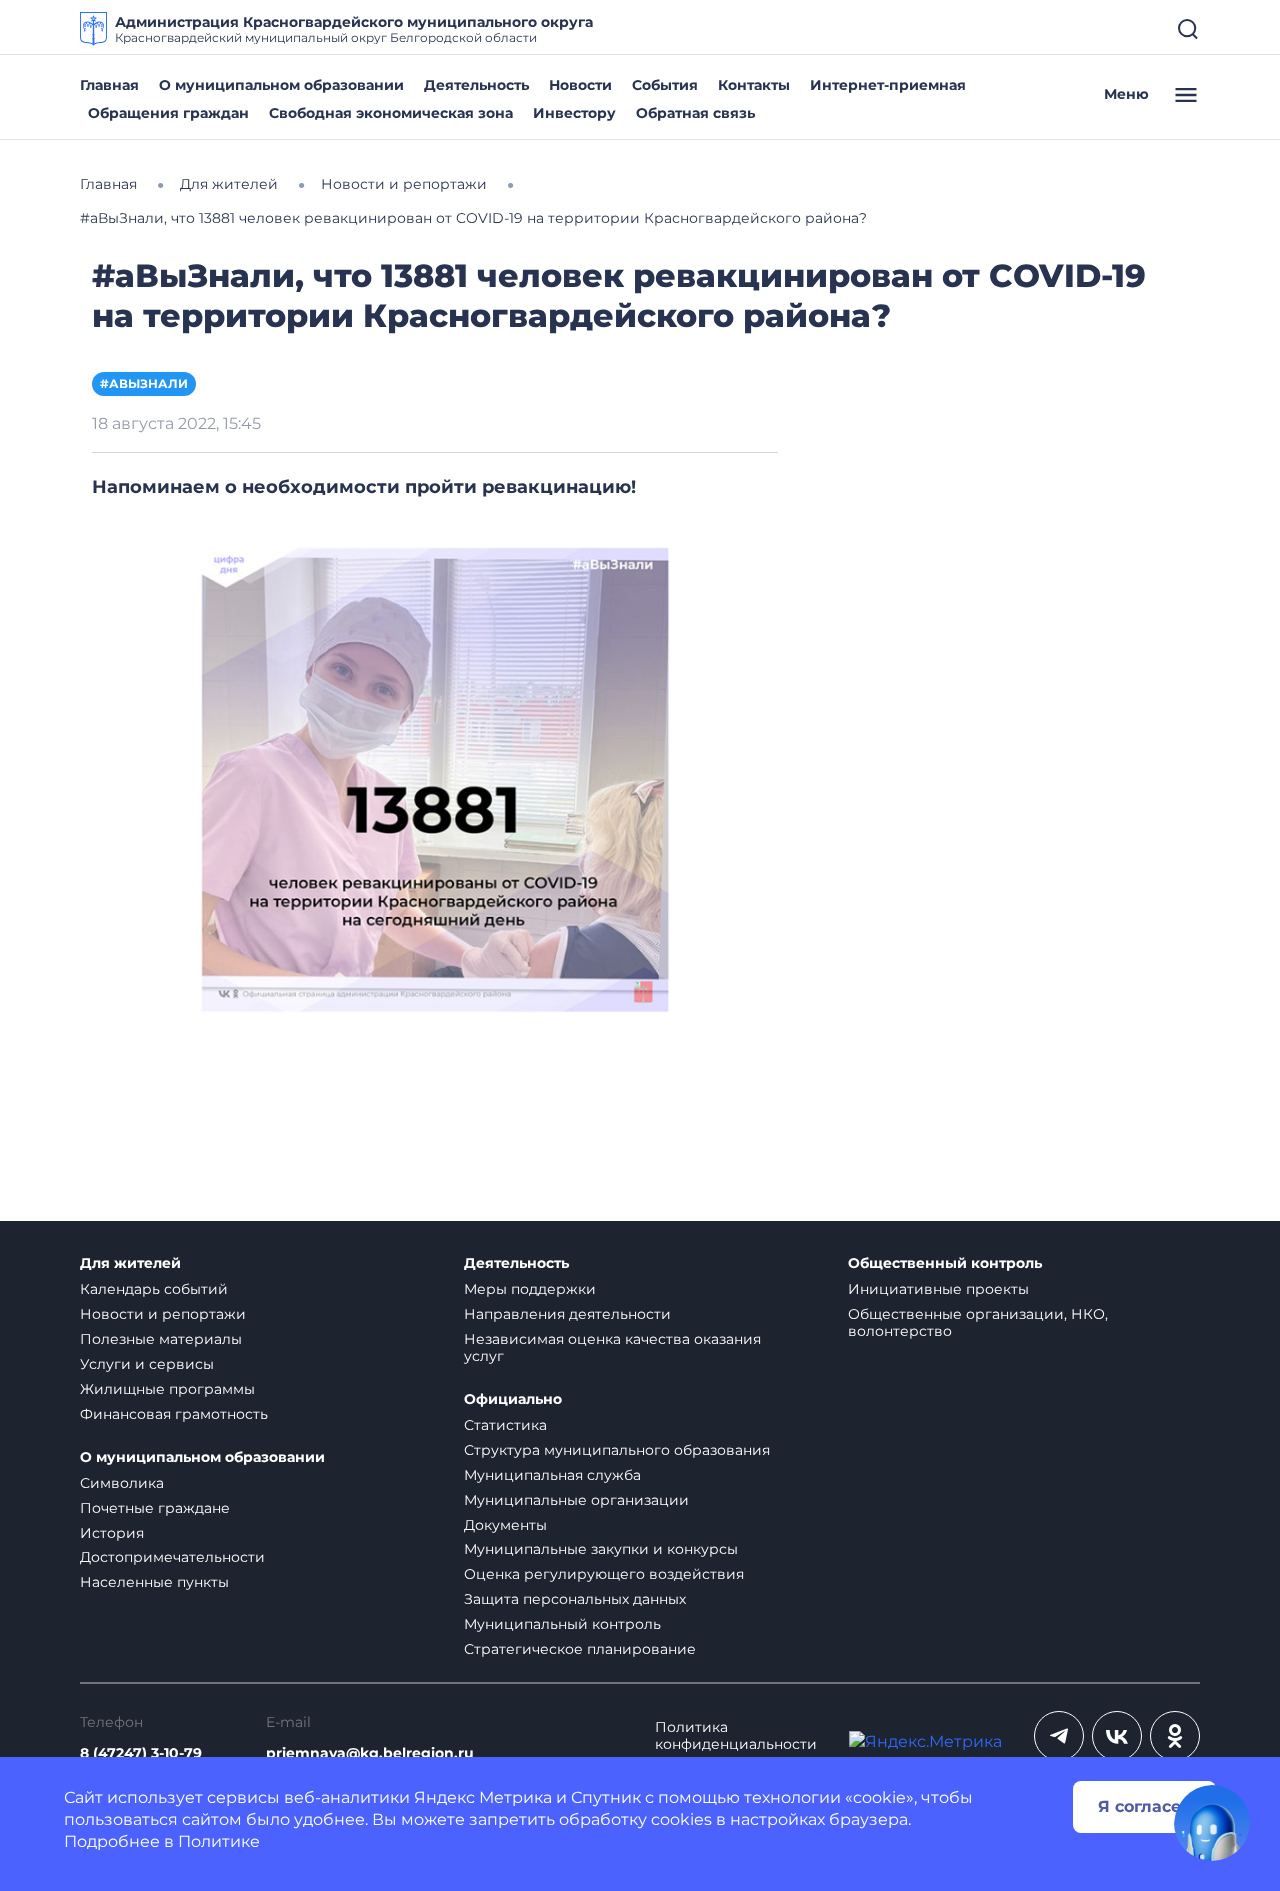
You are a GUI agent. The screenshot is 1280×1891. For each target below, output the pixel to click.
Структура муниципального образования (617, 1450)
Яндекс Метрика (483, 1797)
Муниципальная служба (552, 1475)
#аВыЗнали (144, 383)
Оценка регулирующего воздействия (604, 1574)
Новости (580, 85)
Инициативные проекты (938, 1289)
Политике (219, 1841)
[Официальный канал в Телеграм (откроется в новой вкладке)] (1059, 1736)
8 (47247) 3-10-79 (141, 1753)
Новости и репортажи (163, 1314)
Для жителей (130, 1263)
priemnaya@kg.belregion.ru (370, 1753)
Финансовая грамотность (174, 1414)
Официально (513, 1399)
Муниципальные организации (576, 1500)
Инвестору (574, 113)
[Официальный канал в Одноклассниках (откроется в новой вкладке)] (1175, 1736)
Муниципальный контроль (562, 1624)
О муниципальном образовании (281, 85)
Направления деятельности (567, 1314)
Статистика (505, 1425)
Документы (505, 1525)
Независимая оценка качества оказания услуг (612, 1347)
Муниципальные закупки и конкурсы (601, 1549)
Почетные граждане (155, 1508)
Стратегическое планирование (580, 1649)
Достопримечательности (172, 1557)
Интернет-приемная (888, 85)
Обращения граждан (168, 113)
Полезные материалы (161, 1339)
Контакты (754, 85)
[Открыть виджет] (1212, 1823)
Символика (122, 1483)
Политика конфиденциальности (736, 1736)
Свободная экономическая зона (391, 113)
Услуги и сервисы (147, 1364)
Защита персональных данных (575, 1599)
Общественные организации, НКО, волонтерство (978, 1322)
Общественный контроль (945, 1263)
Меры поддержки (530, 1289)
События (665, 85)
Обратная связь (695, 113)
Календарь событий (154, 1289)
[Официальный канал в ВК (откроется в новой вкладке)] (1117, 1736)
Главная (109, 85)
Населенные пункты (154, 1582)
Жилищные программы (167, 1389)
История (112, 1533)
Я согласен (1145, 1806)
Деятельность (476, 85)
